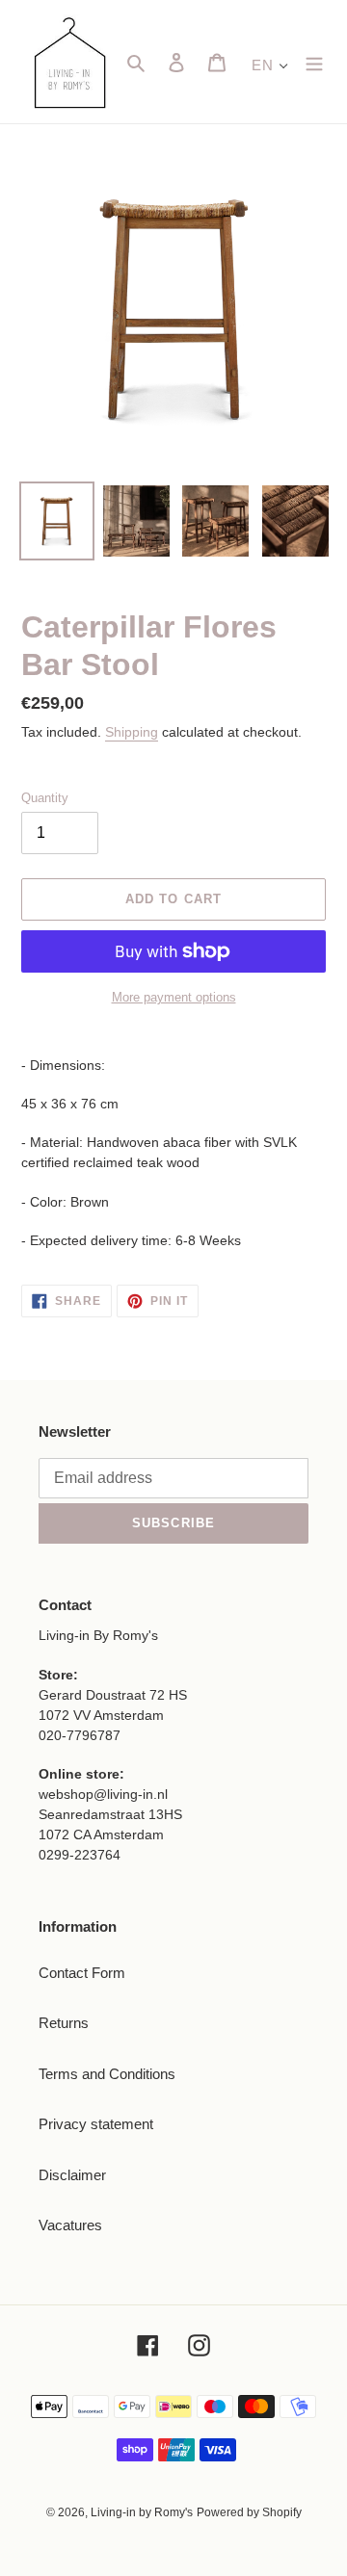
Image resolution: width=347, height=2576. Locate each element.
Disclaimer (72, 2175)
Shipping (132, 732)
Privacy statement (96, 2124)
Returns (64, 2023)
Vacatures (70, 2225)
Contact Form (82, 1973)
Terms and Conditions (107, 2074)
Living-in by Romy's (142, 2512)
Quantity (45, 798)
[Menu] (314, 62)
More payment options (174, 997)
